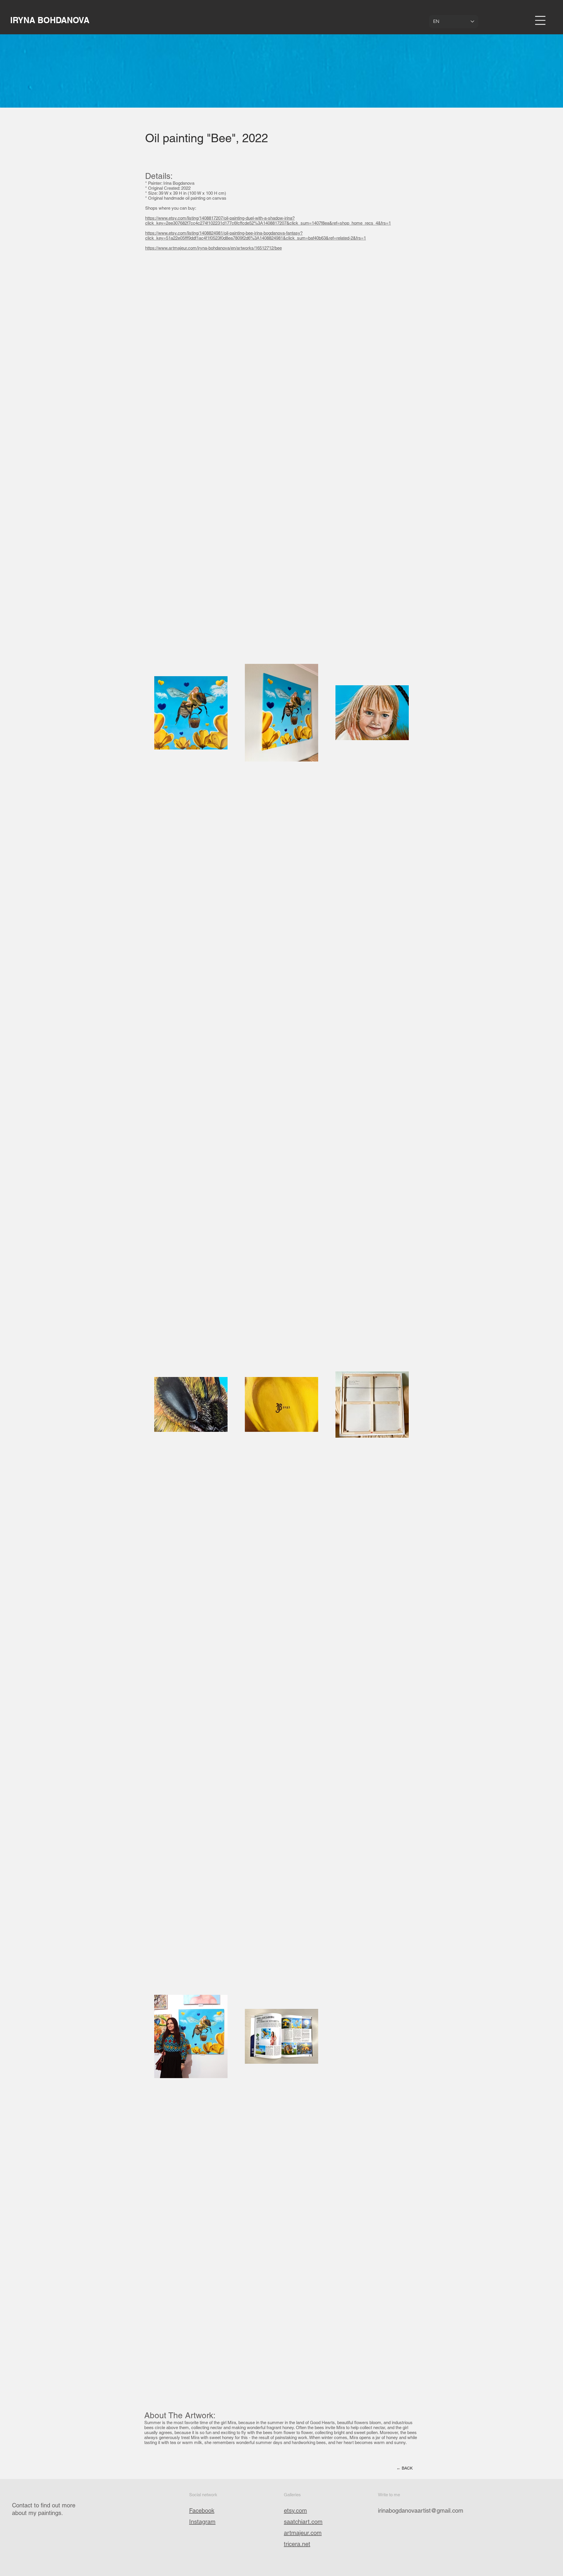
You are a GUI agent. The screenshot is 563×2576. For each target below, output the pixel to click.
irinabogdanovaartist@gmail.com (421, 2511)
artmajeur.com (303, 2533)
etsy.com (295, 2511)
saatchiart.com (303, 2522)
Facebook (202, 2511)
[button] (540, 20)
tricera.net (297, 2544)
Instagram (202, 2522)
